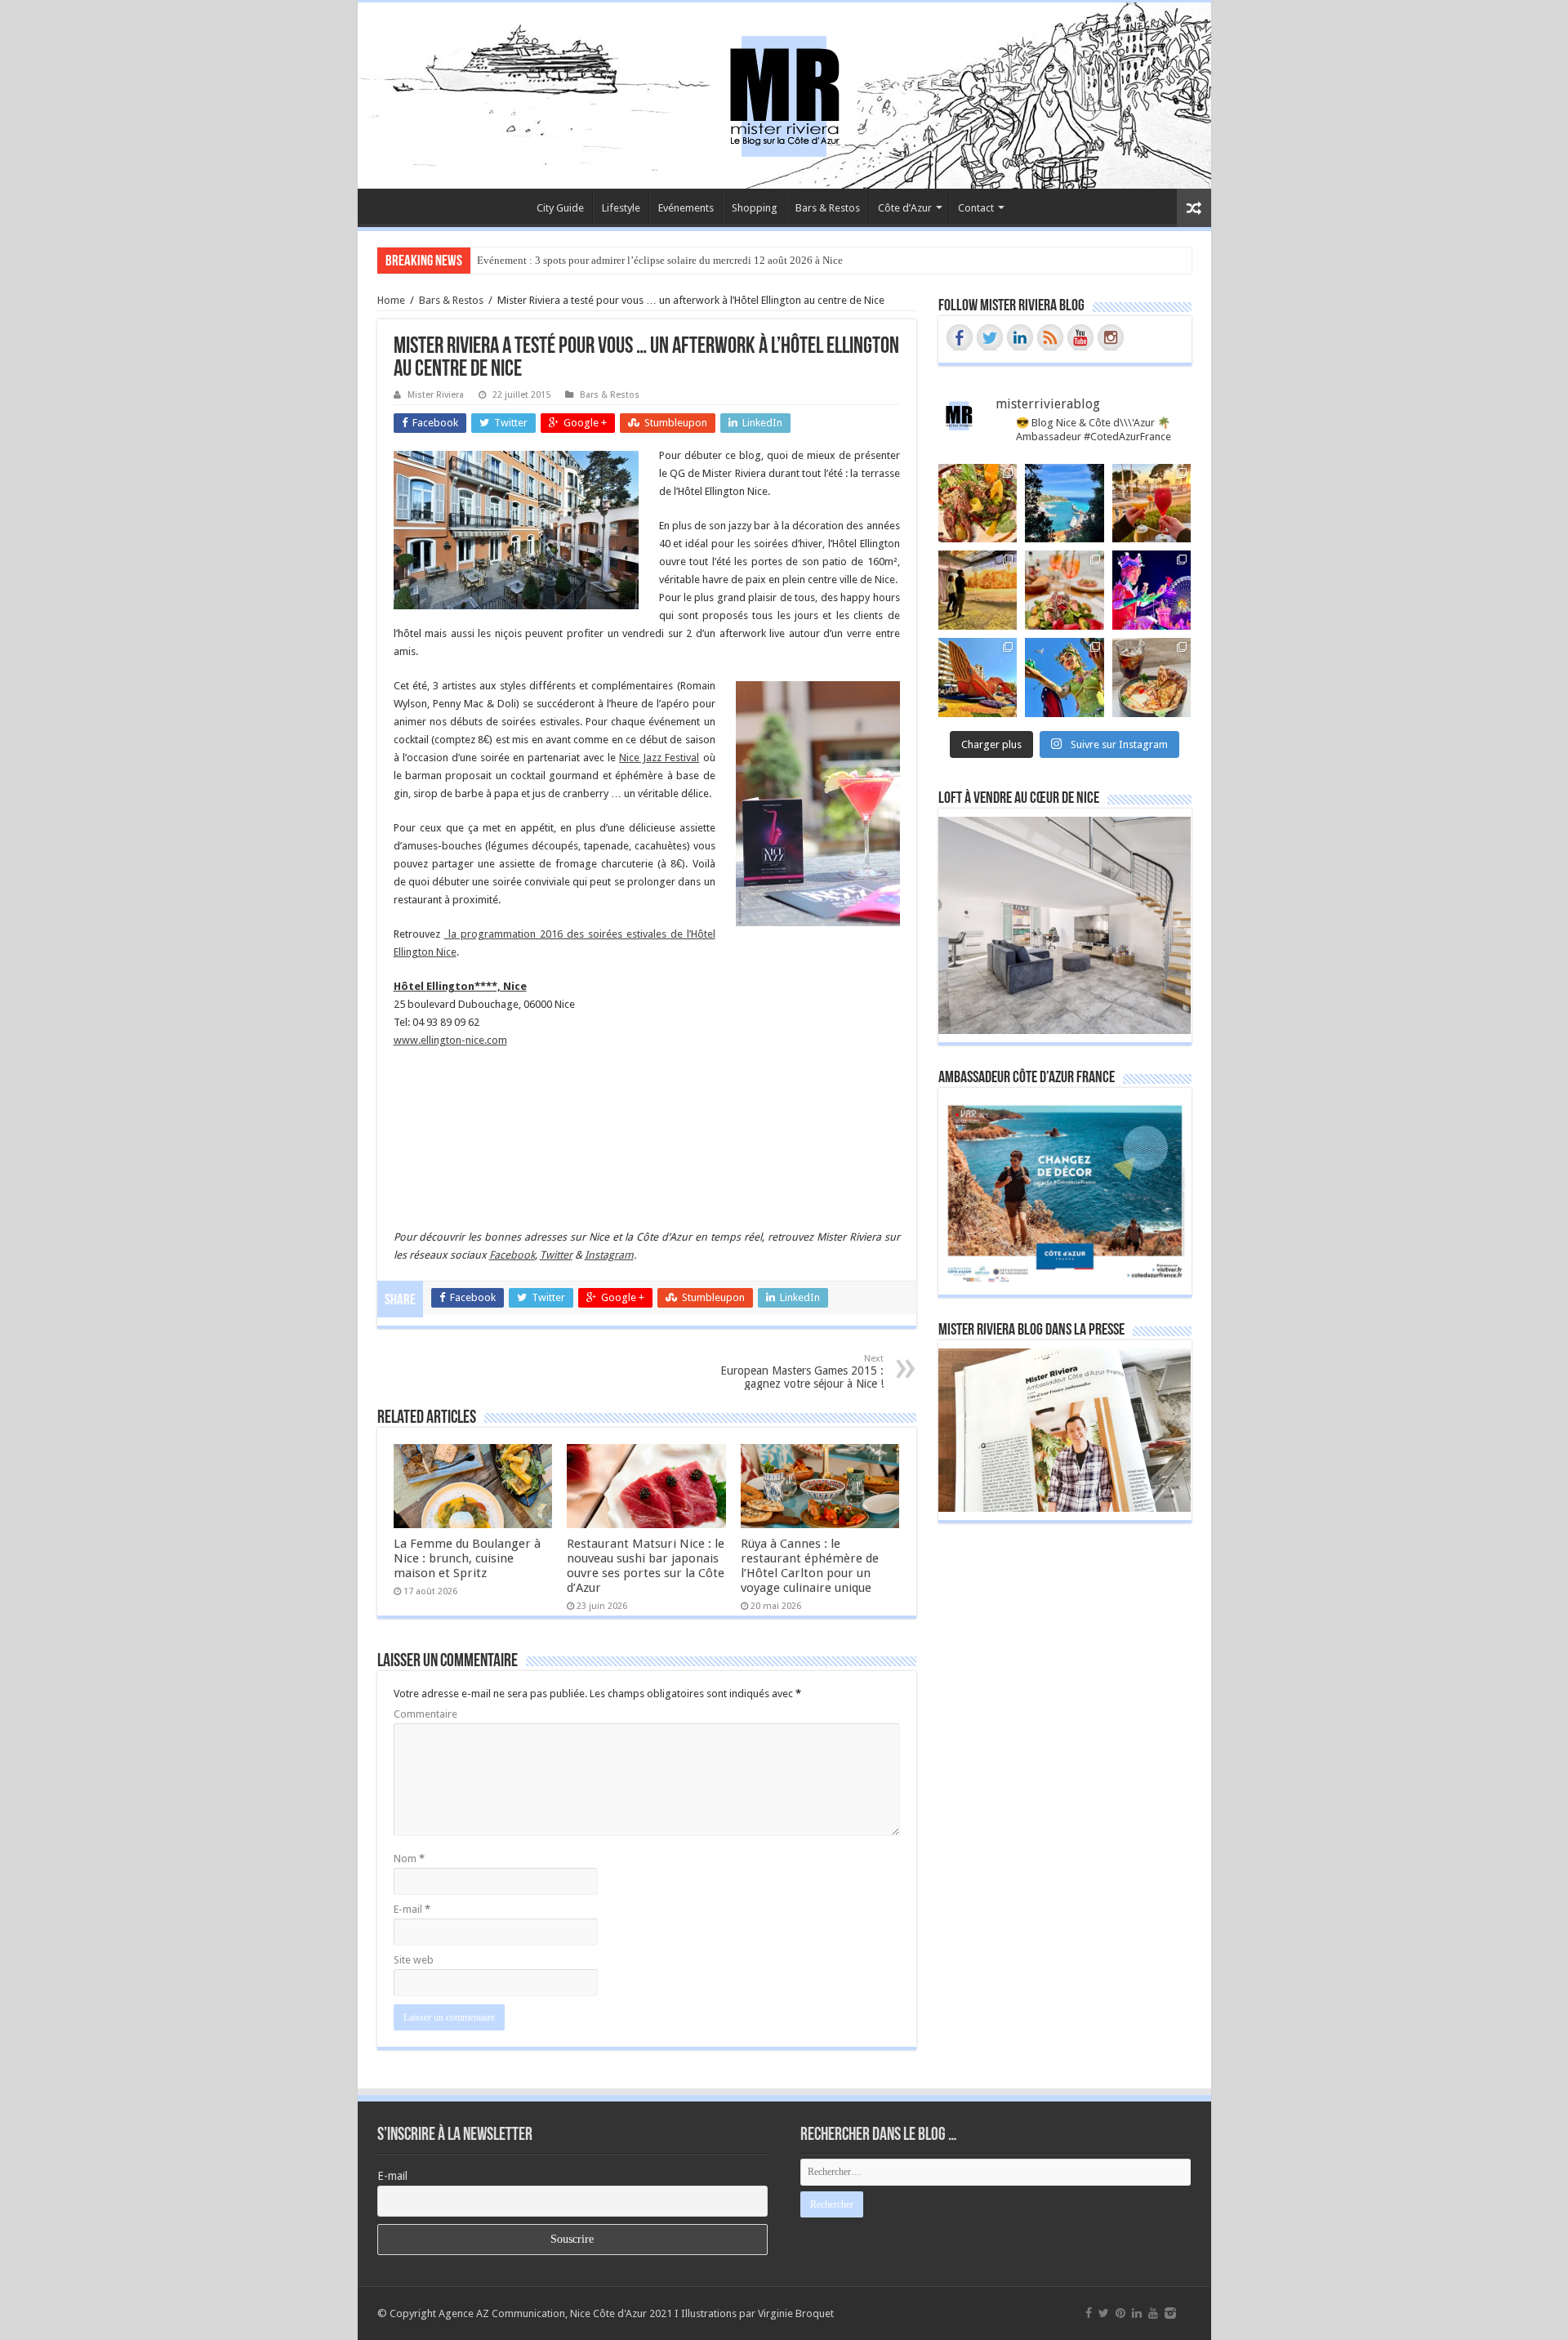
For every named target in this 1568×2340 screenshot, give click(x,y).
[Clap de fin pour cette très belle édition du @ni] (1152, 590)
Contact (976, 208)
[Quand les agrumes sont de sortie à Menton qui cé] (978, 677)
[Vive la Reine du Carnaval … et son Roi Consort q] (1065, 677)
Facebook (512, 1255)
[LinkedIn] (1137, 2313)
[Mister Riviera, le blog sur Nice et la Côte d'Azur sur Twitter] (990, 337)
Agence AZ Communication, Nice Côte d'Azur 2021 (555, 2313)
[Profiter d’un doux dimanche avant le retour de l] (1152, 677)
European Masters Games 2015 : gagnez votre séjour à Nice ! (802, 1372)
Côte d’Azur (905, 208)
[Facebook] (1089, 2313)
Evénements (686, 208)
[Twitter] (1104, 2313)
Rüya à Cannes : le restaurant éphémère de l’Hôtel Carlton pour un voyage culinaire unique (810, 1566)
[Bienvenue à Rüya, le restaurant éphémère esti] (1152, 504)
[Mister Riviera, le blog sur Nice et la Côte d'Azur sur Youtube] (1080, 337)
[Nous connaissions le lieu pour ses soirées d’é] (1065, 590)
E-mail (412, 1909)
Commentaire (425, 1714)
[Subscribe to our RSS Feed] (1050, 337)
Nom (409, 1859)
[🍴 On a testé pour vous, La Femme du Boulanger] (978, 504)
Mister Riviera (436, 395)
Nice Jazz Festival (659, 758)
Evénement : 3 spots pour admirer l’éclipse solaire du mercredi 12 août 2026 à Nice (660, 260)
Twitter (556, 1255)
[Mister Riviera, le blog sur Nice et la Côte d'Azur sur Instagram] (1111, 337)
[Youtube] (1153, 2313)
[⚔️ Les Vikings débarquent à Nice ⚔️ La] (978, 590)
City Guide (560, 208)
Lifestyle (621, 208)
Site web (414, 1960)
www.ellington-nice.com (450, 1040)
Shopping (755, 208)
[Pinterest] (1120, 2313)
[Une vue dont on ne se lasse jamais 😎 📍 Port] (1065, 504)
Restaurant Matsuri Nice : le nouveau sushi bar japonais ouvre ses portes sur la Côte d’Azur (646, 1566)
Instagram (609, 1255)
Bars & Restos (828, 208)
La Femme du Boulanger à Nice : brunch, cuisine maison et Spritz (467, 1558)
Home (391, 300)
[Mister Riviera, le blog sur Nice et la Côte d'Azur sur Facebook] (960, 337)
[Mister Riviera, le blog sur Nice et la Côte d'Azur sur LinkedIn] (1020, 337)
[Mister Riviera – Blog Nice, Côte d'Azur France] (784, 92)
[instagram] (1170, 2313)
